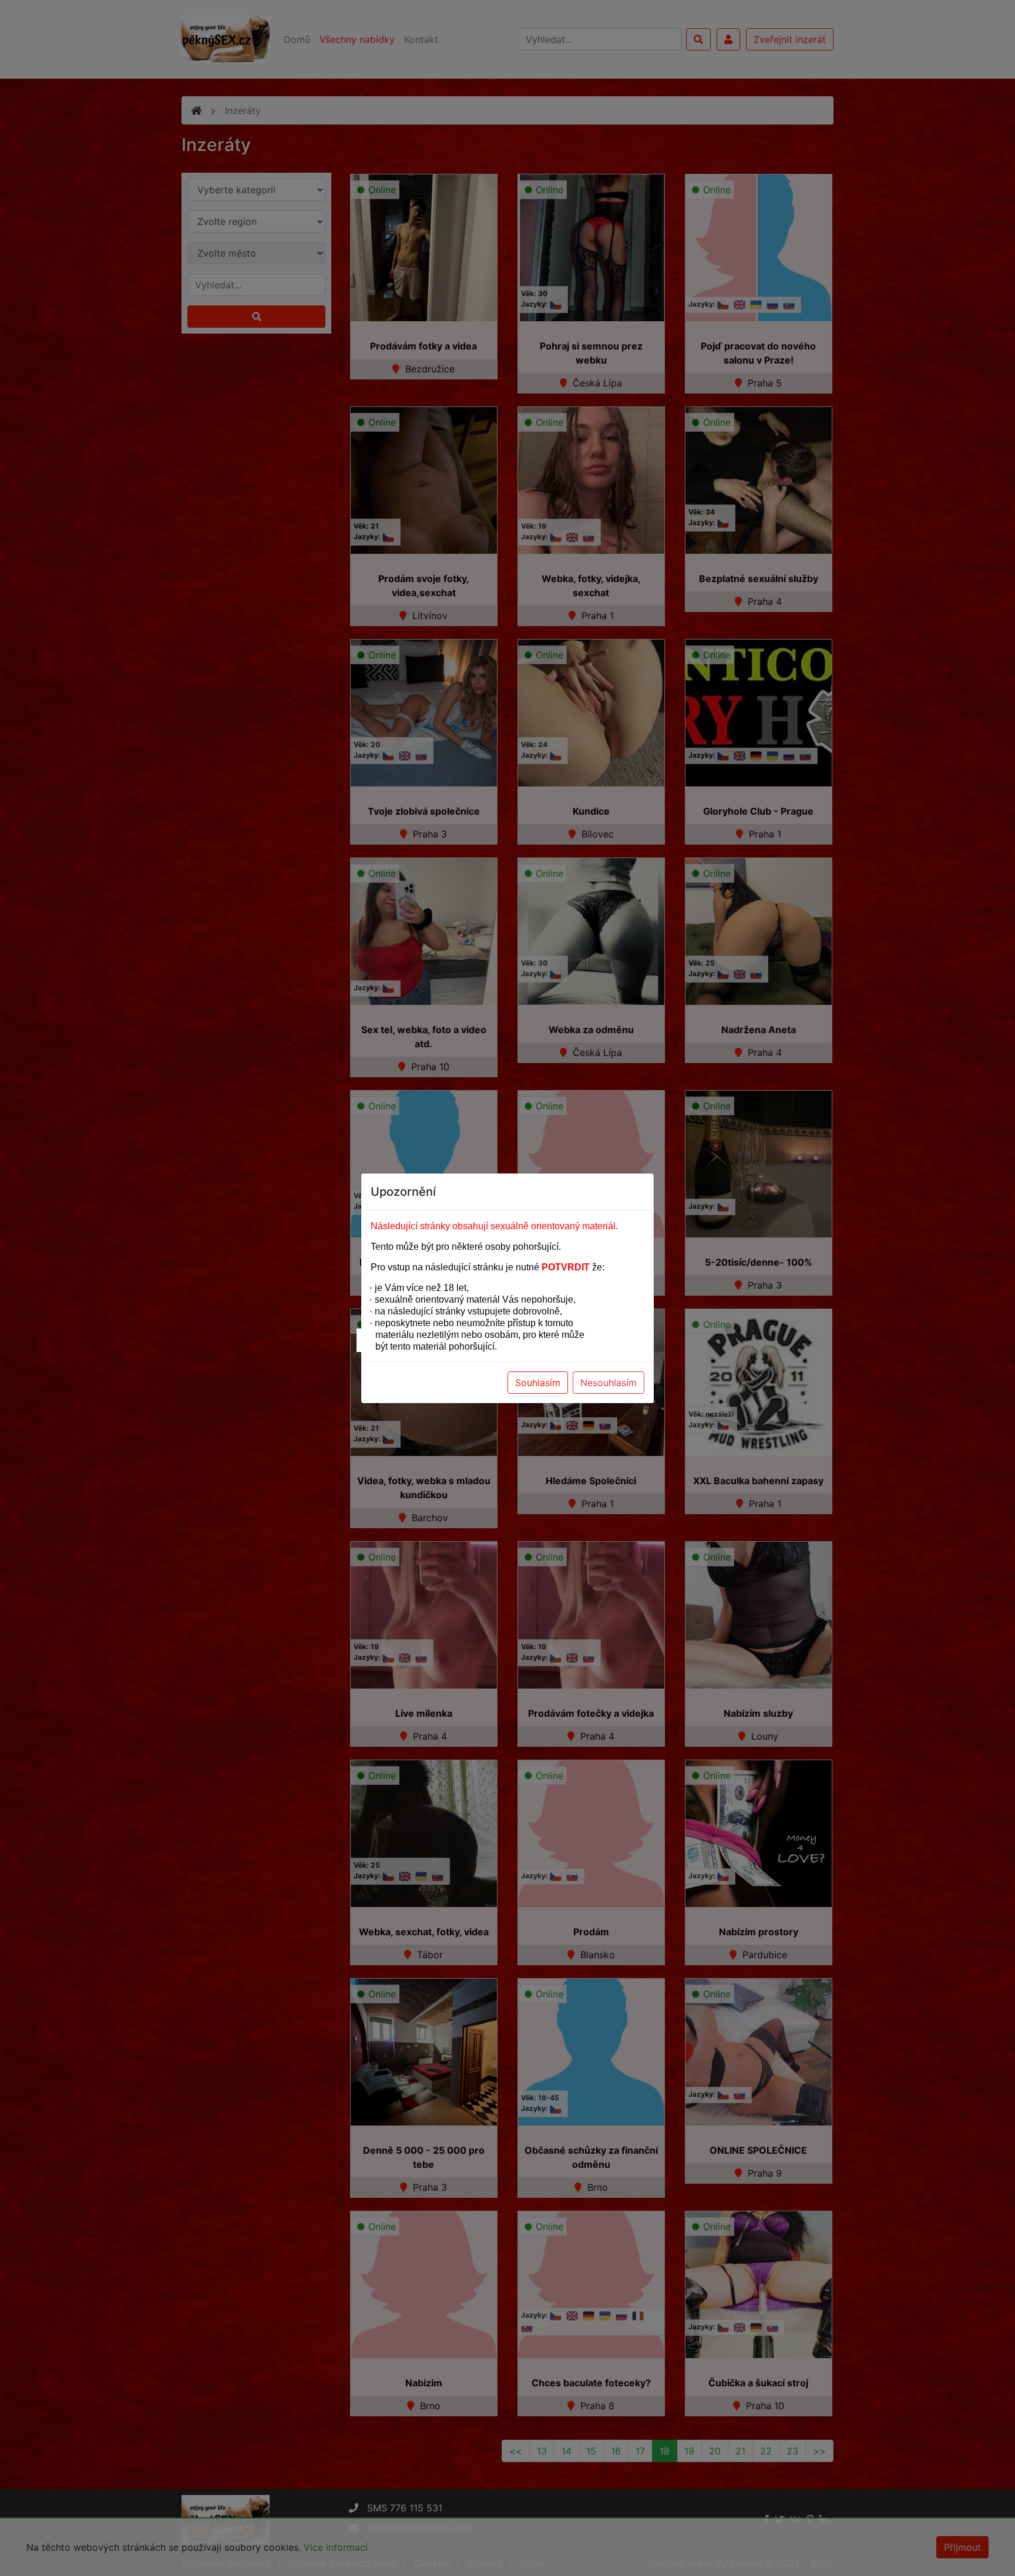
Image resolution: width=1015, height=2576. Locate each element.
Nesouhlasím (609, 1383)
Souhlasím (538, 1383)
